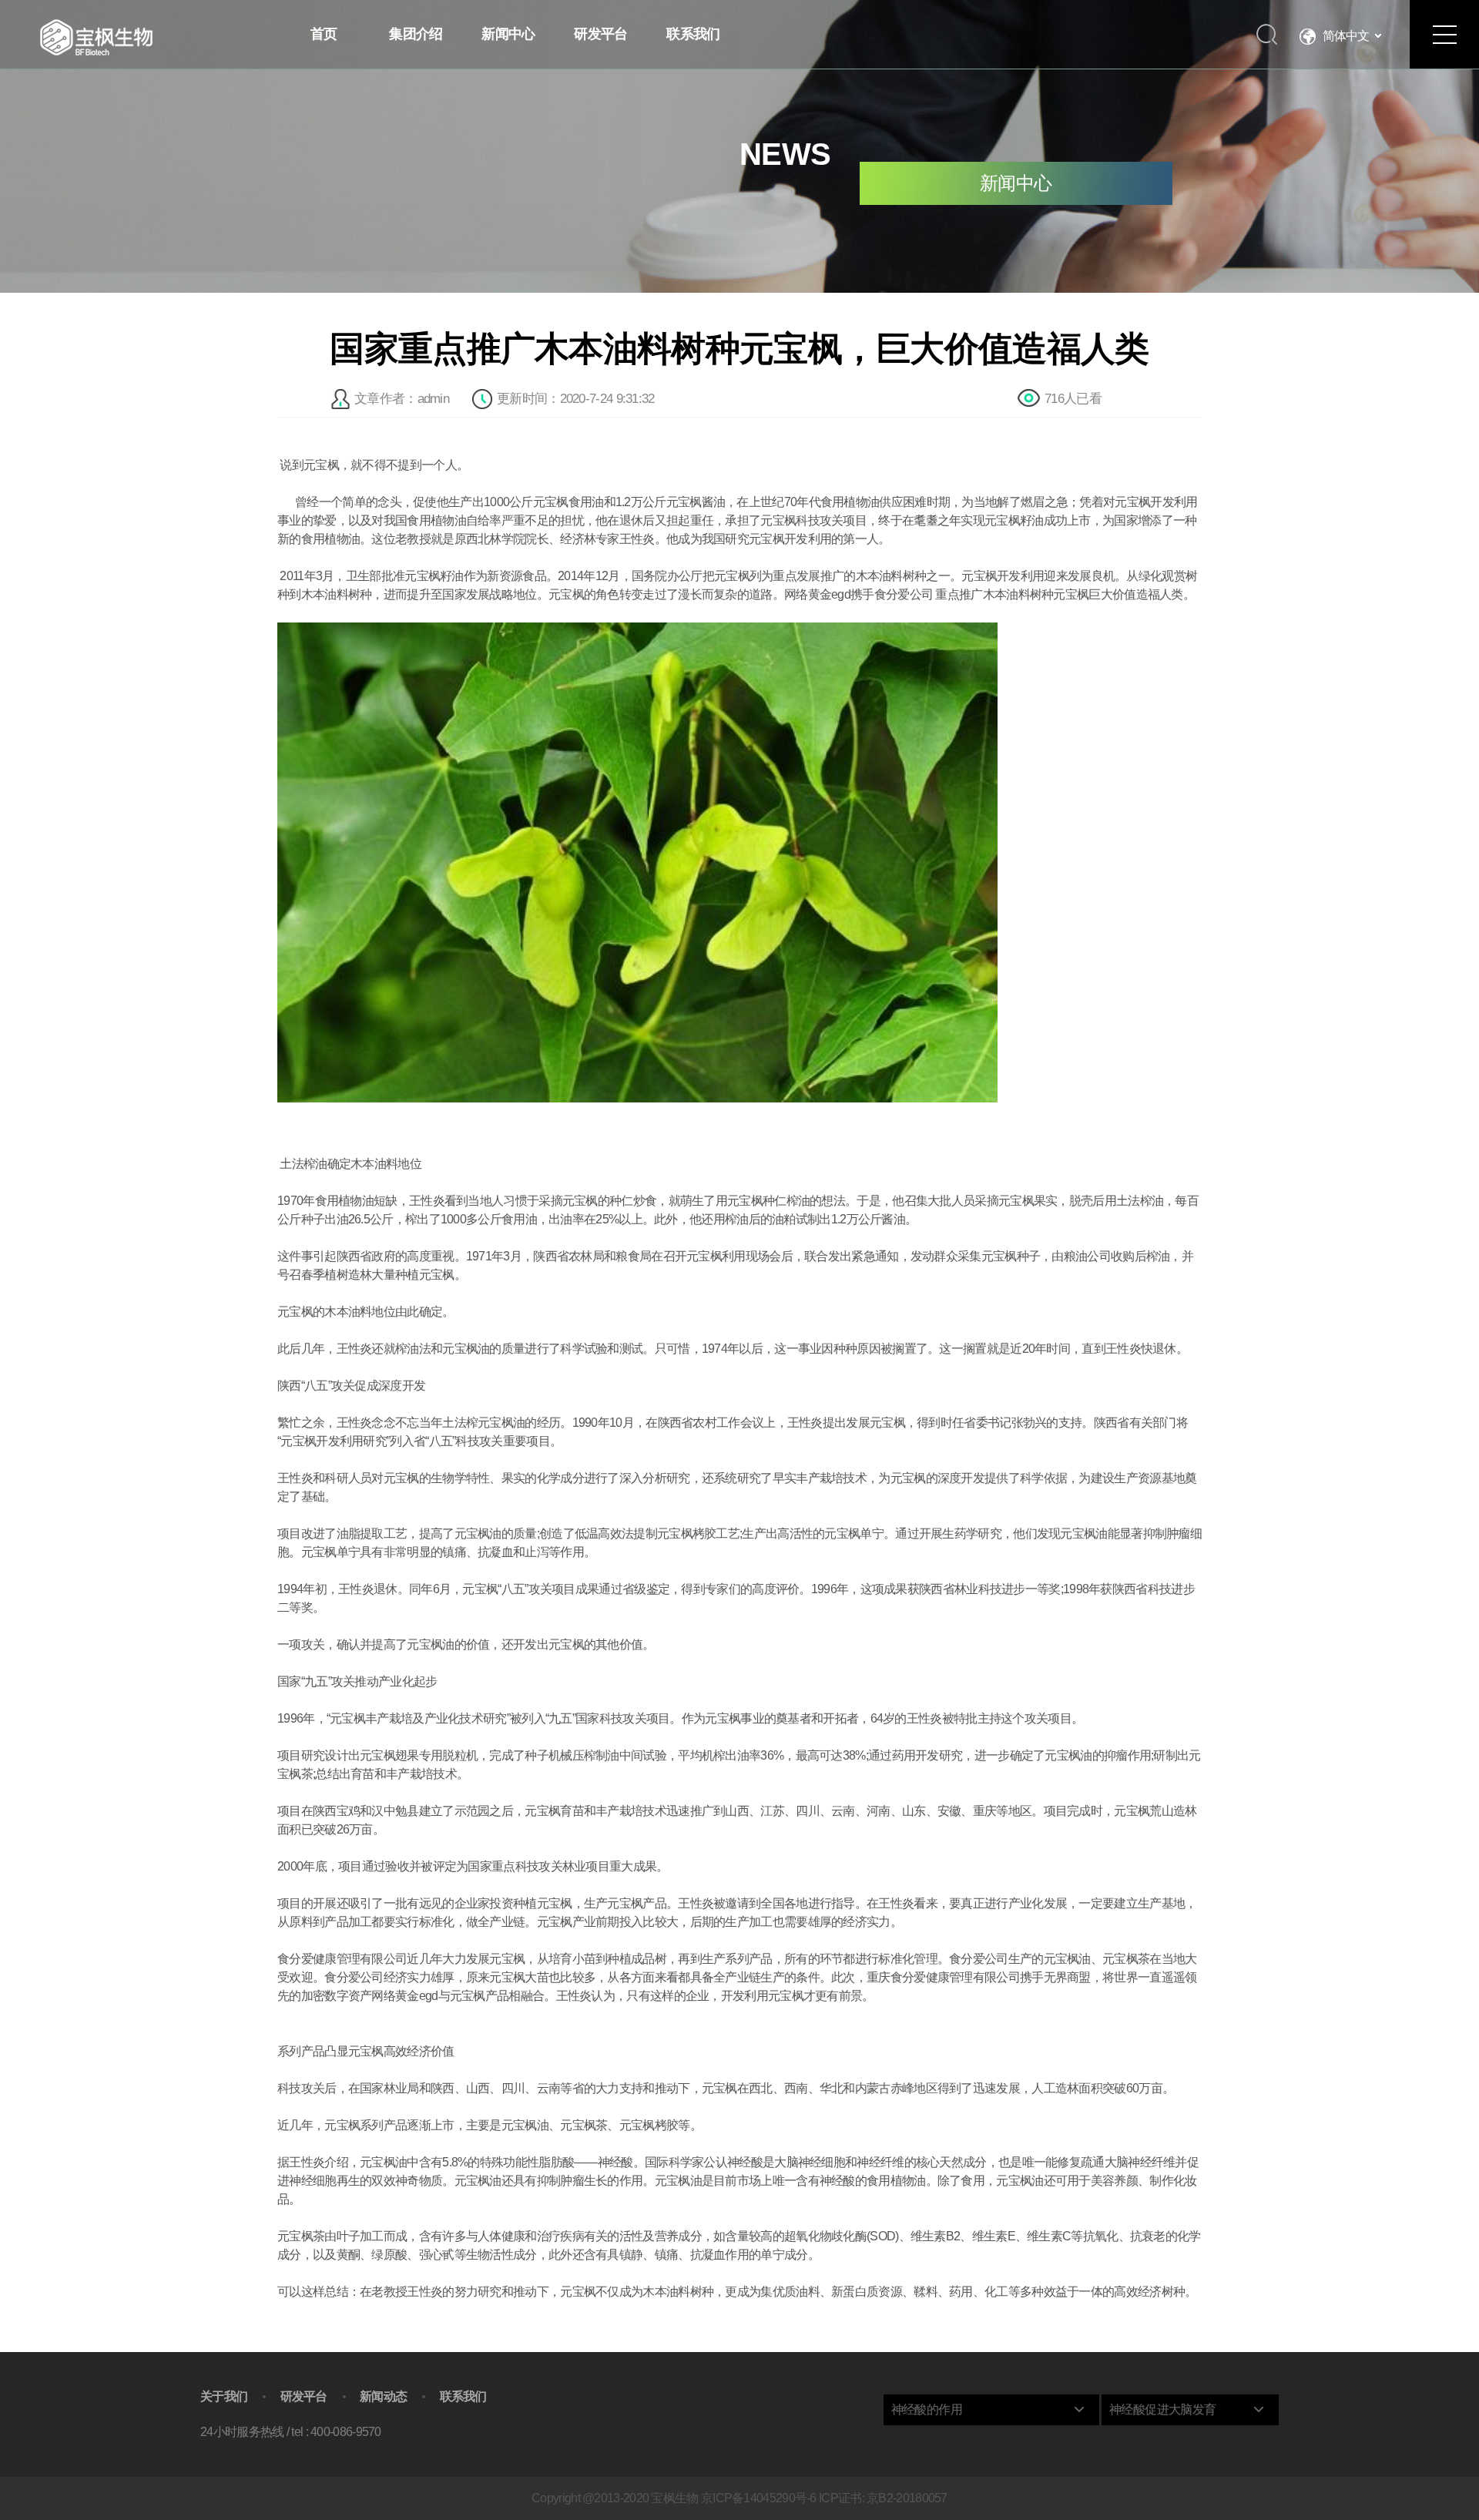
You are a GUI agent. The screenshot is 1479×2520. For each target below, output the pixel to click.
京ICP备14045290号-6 (759, 2498)
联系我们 (463, 2397)
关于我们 (224, 2397)
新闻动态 (383, 2397)
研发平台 (304, 2397)
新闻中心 (1016, 183)
